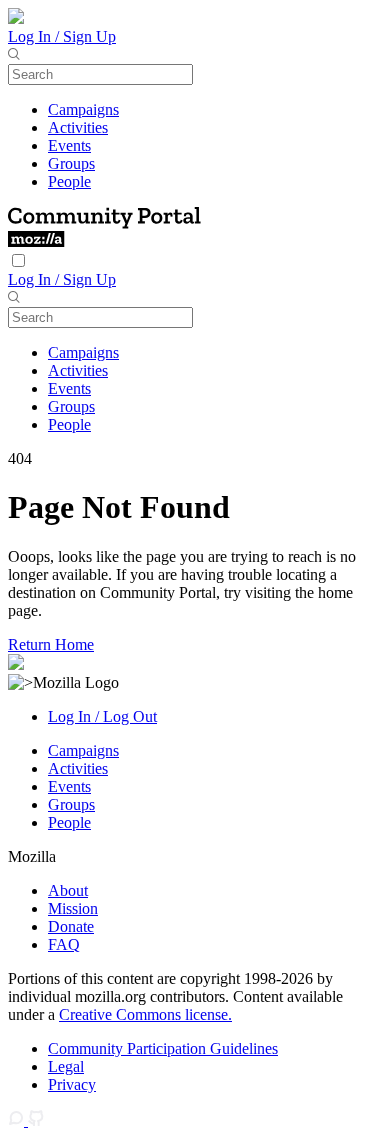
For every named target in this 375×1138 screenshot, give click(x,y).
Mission (73, 908)
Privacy (72, 1084)
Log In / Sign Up (62, 36)
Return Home (51, 644)
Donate (71, 926)
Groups (71, 163)
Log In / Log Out (102, 716)
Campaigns (83, 109)
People (69, 181)
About (68, 890)
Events (69, 145)
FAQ (64, 944)
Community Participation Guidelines (163, 1048)
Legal (66, 1066)
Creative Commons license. (145, 1014)
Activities (78, 127)
